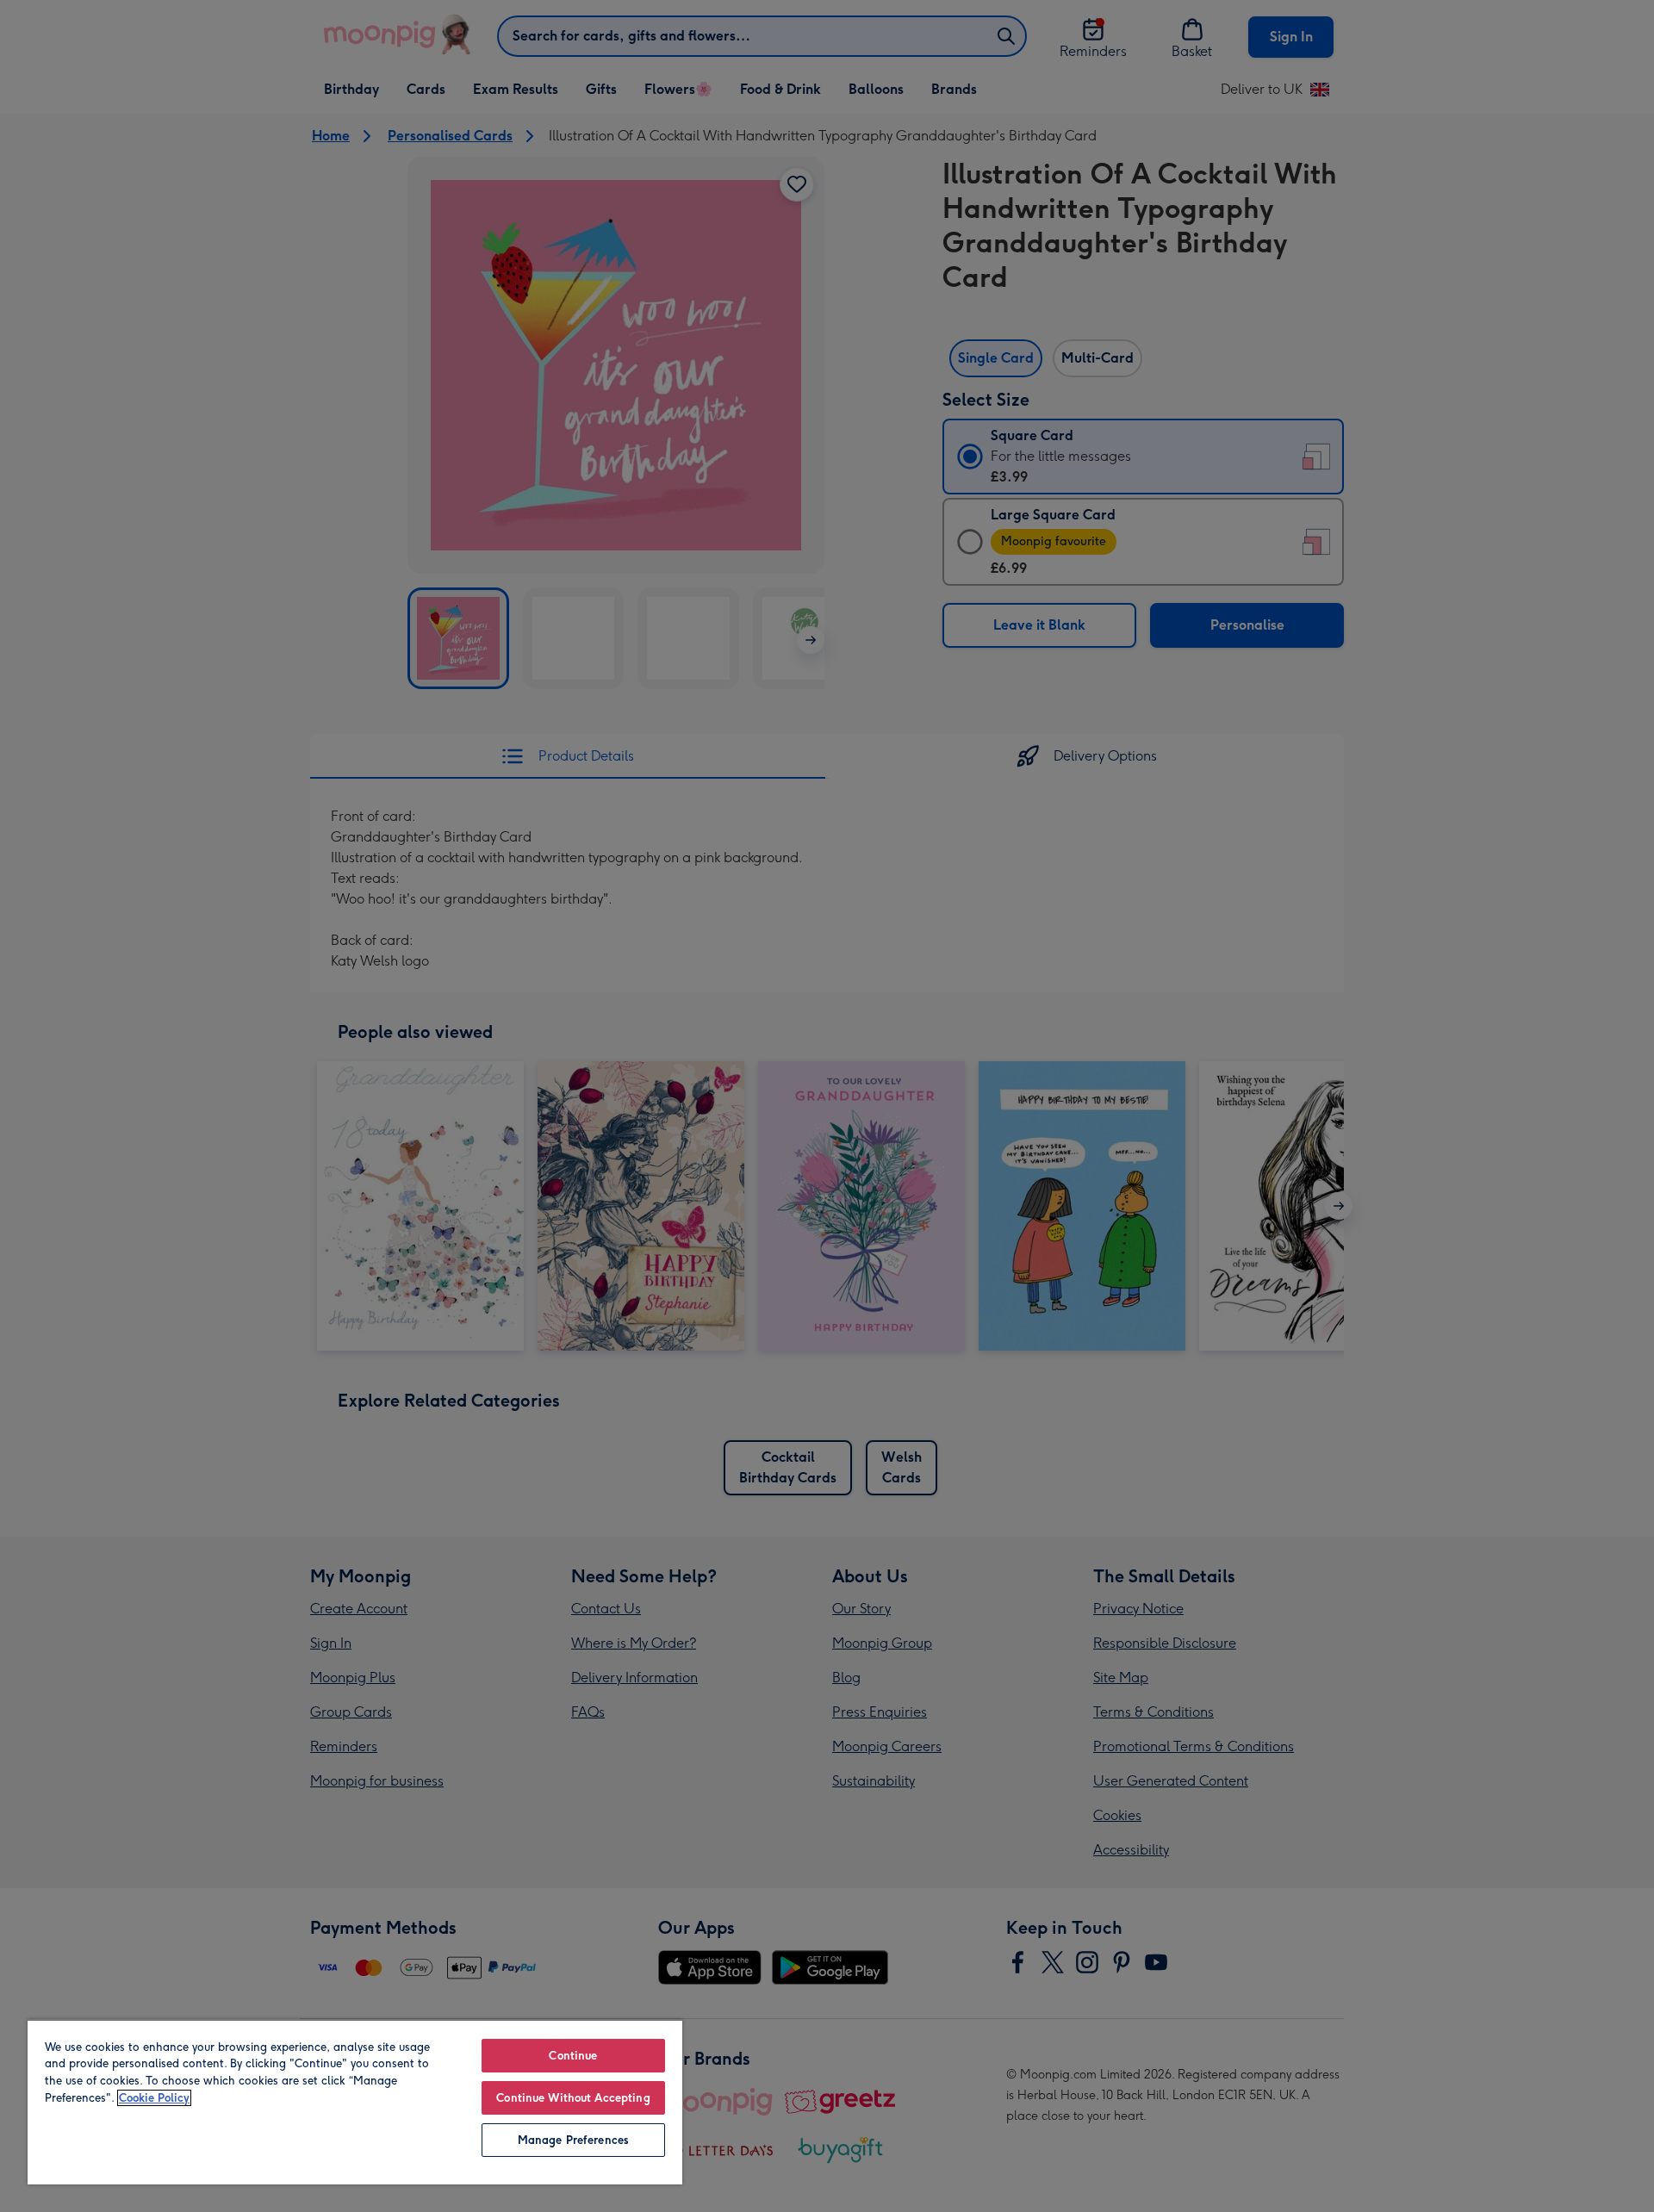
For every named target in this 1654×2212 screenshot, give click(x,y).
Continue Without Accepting (573, 2098)
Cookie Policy (154, 2098)
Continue (573, 2056)
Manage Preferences (573, 2140)
